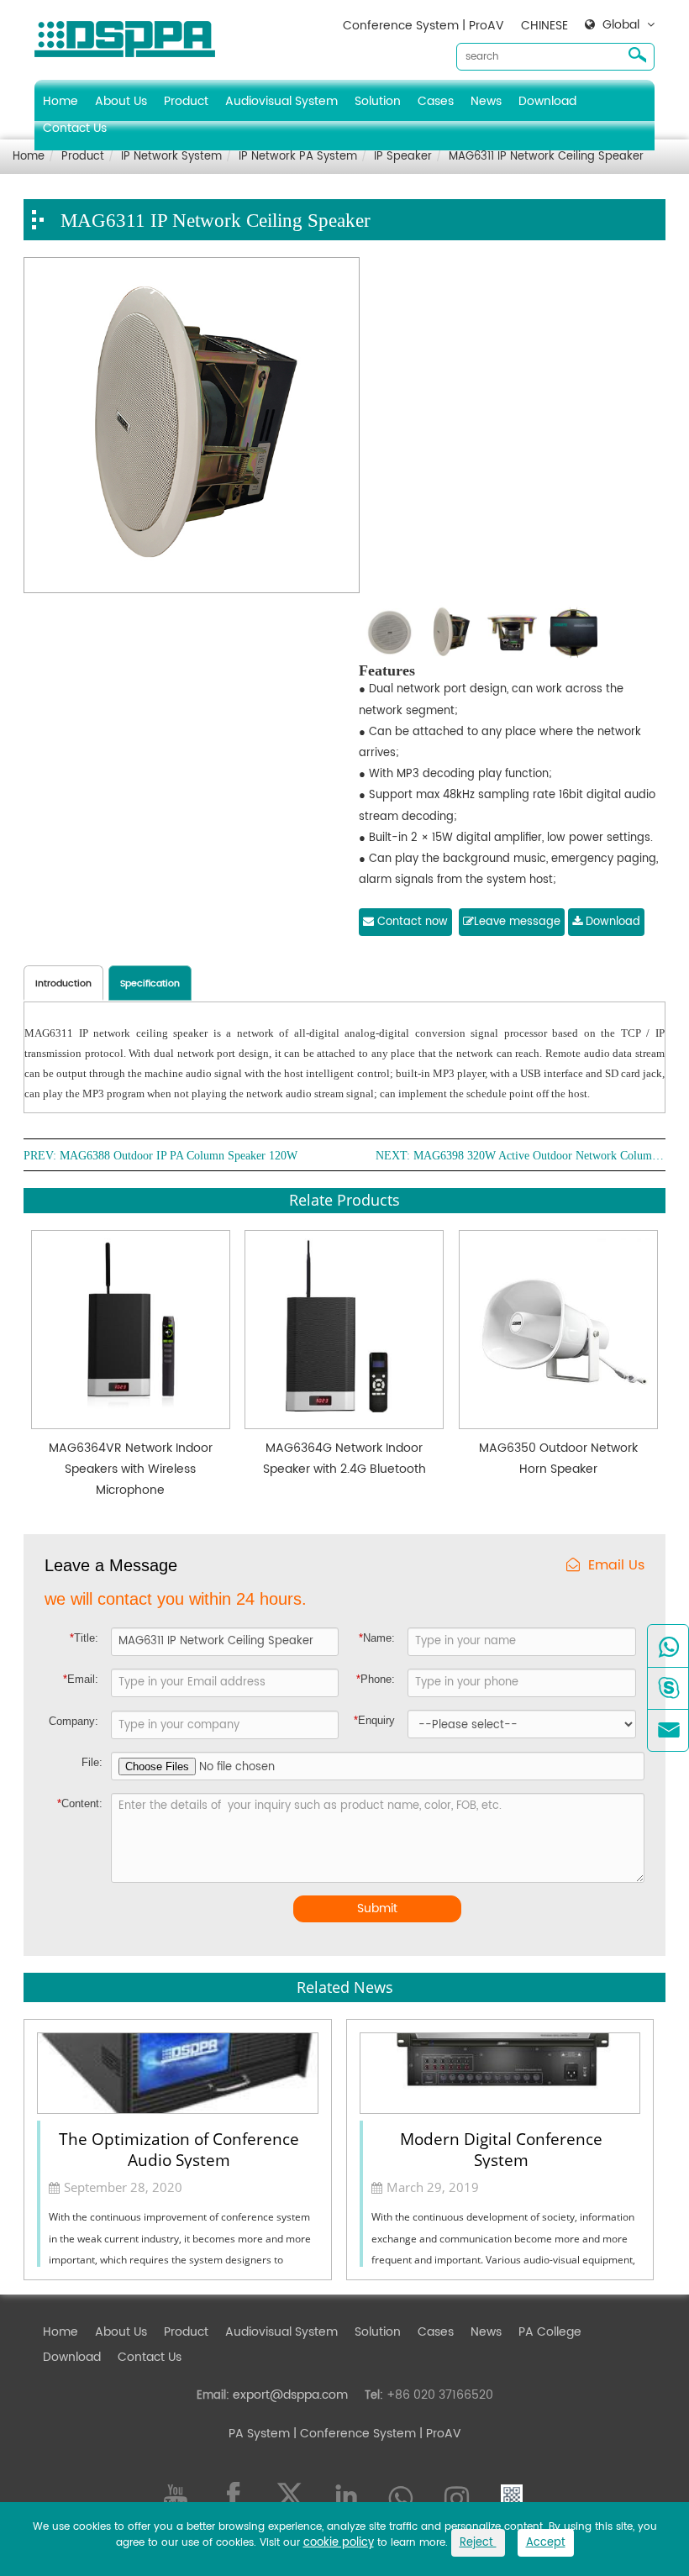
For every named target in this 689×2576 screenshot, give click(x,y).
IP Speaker (403, 157)
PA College (550, 2332)
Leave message (517, 922)
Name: (377, 1638)
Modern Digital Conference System (501, 2148)
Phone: (376, 1679)
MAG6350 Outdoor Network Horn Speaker (558, 1459)
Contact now (411, 922)
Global (621, 25)
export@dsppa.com (290, 2395)
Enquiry (374, 1720)
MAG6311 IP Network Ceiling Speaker (546, 157)
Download (547, 101)
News (486, 101)
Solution (378, 101)
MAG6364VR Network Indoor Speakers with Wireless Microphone (131, 1469)
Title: (84, 1638)
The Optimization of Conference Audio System (179, 2148)
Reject (478, 2543)
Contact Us (75, 128)
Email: (81, 1679)
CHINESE (544, 26)
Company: (74, 1721)
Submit (377, 1908)
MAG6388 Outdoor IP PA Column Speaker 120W (179, 1156)
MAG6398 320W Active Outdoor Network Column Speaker (539, 1156)
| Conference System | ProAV (376, 2434)
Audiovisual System (281, 101)
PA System (259, 2434)
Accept (546, 2543)
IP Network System (171, 157)
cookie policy (339, 2543)
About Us (121, 101)
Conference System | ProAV (423, 26)
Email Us (616, 1566)
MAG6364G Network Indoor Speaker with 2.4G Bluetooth (344, 1459)
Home (60, 101)
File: (92, 1762)
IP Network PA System (298, 157)
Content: (80, 1803)
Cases (436, 101)
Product (186, 101)
